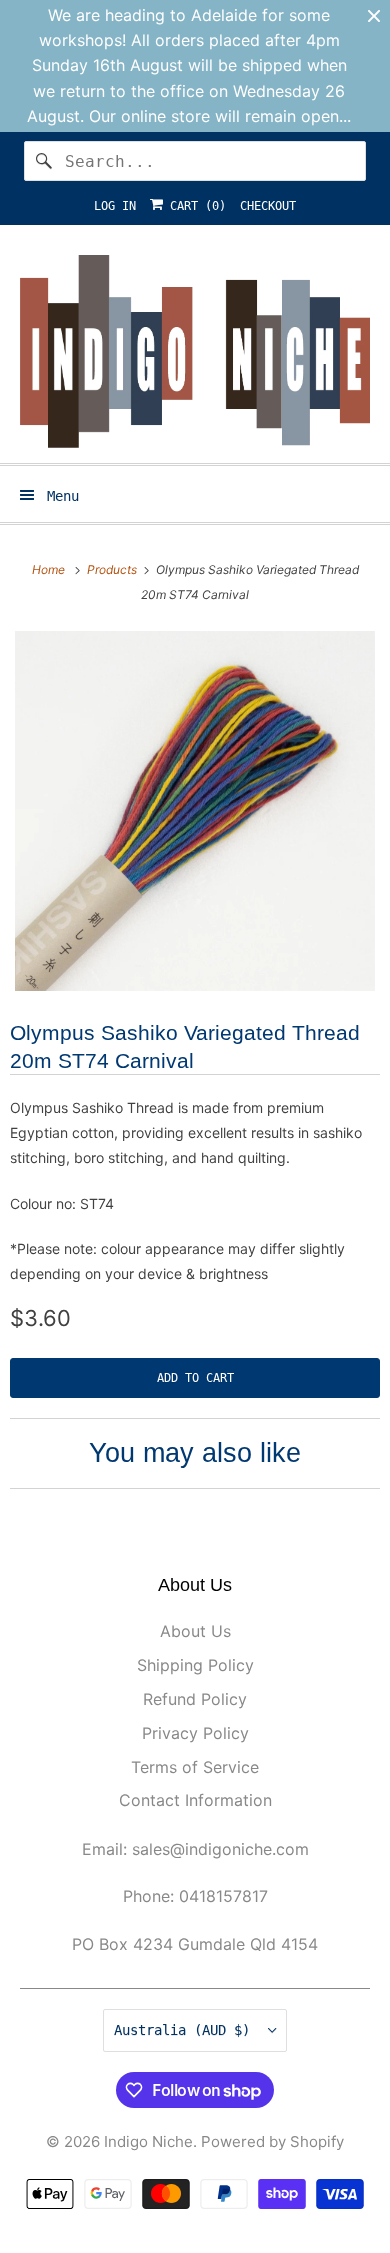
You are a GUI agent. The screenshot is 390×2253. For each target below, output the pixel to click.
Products (113, 569)
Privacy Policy (195, 1733)
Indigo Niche (148, 2141)
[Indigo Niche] (195, 351)
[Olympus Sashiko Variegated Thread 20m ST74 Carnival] (195, 811)
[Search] (44, 161)
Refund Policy (195, 1699)
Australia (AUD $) (186, 2030)
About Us (195, 1631)
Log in (115, 206)
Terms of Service (195, 1767)
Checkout (268, 206)
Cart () (194, 206)
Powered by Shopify (272, 2141)
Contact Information (195, 1800)
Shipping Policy (195, 1665)
